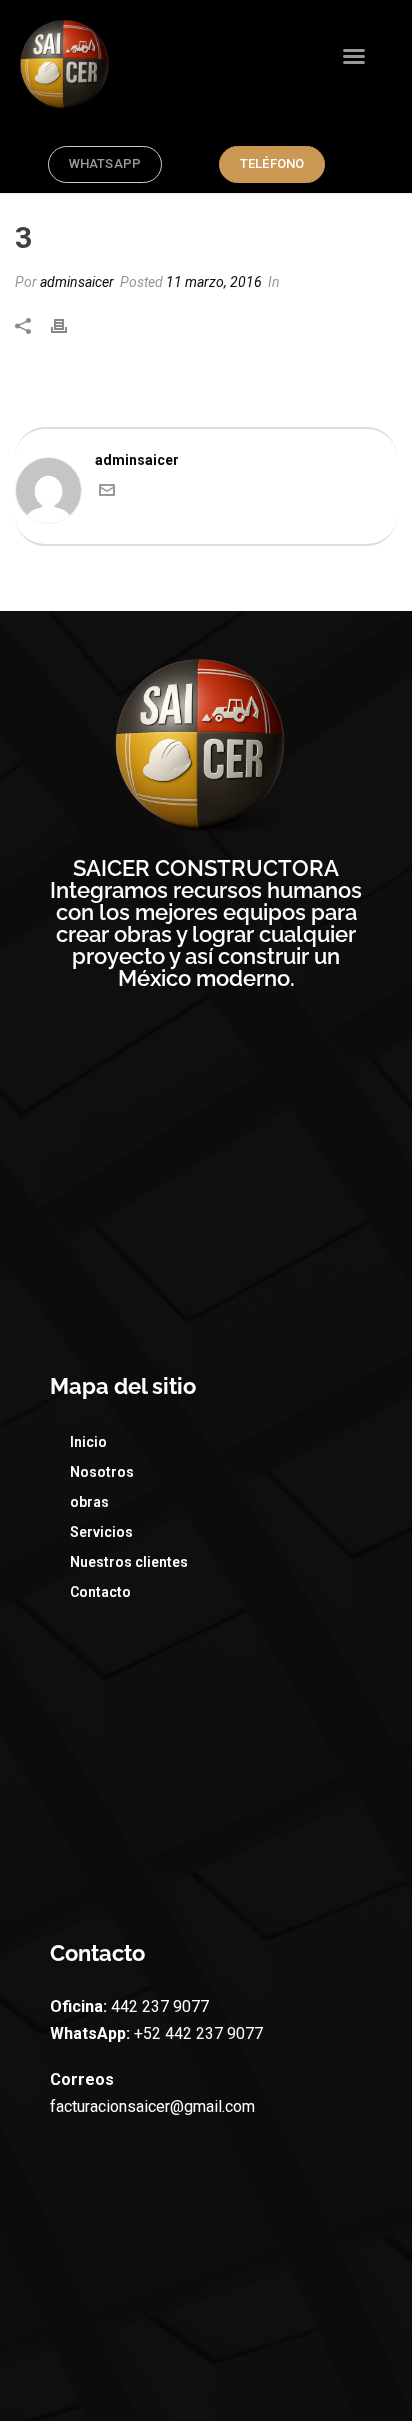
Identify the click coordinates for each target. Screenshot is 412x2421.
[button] (354, 56)
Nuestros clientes (129, 1562)
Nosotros (102, 1472)
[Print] (69, 325)
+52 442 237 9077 (196, 2033)
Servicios (101, 1532)
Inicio (88, 1442)
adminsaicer (77, 282)
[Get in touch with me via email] (107, 493)
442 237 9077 (158, 2006)
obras (89, 1502)
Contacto (100, 1592)
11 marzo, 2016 (214, 282)
